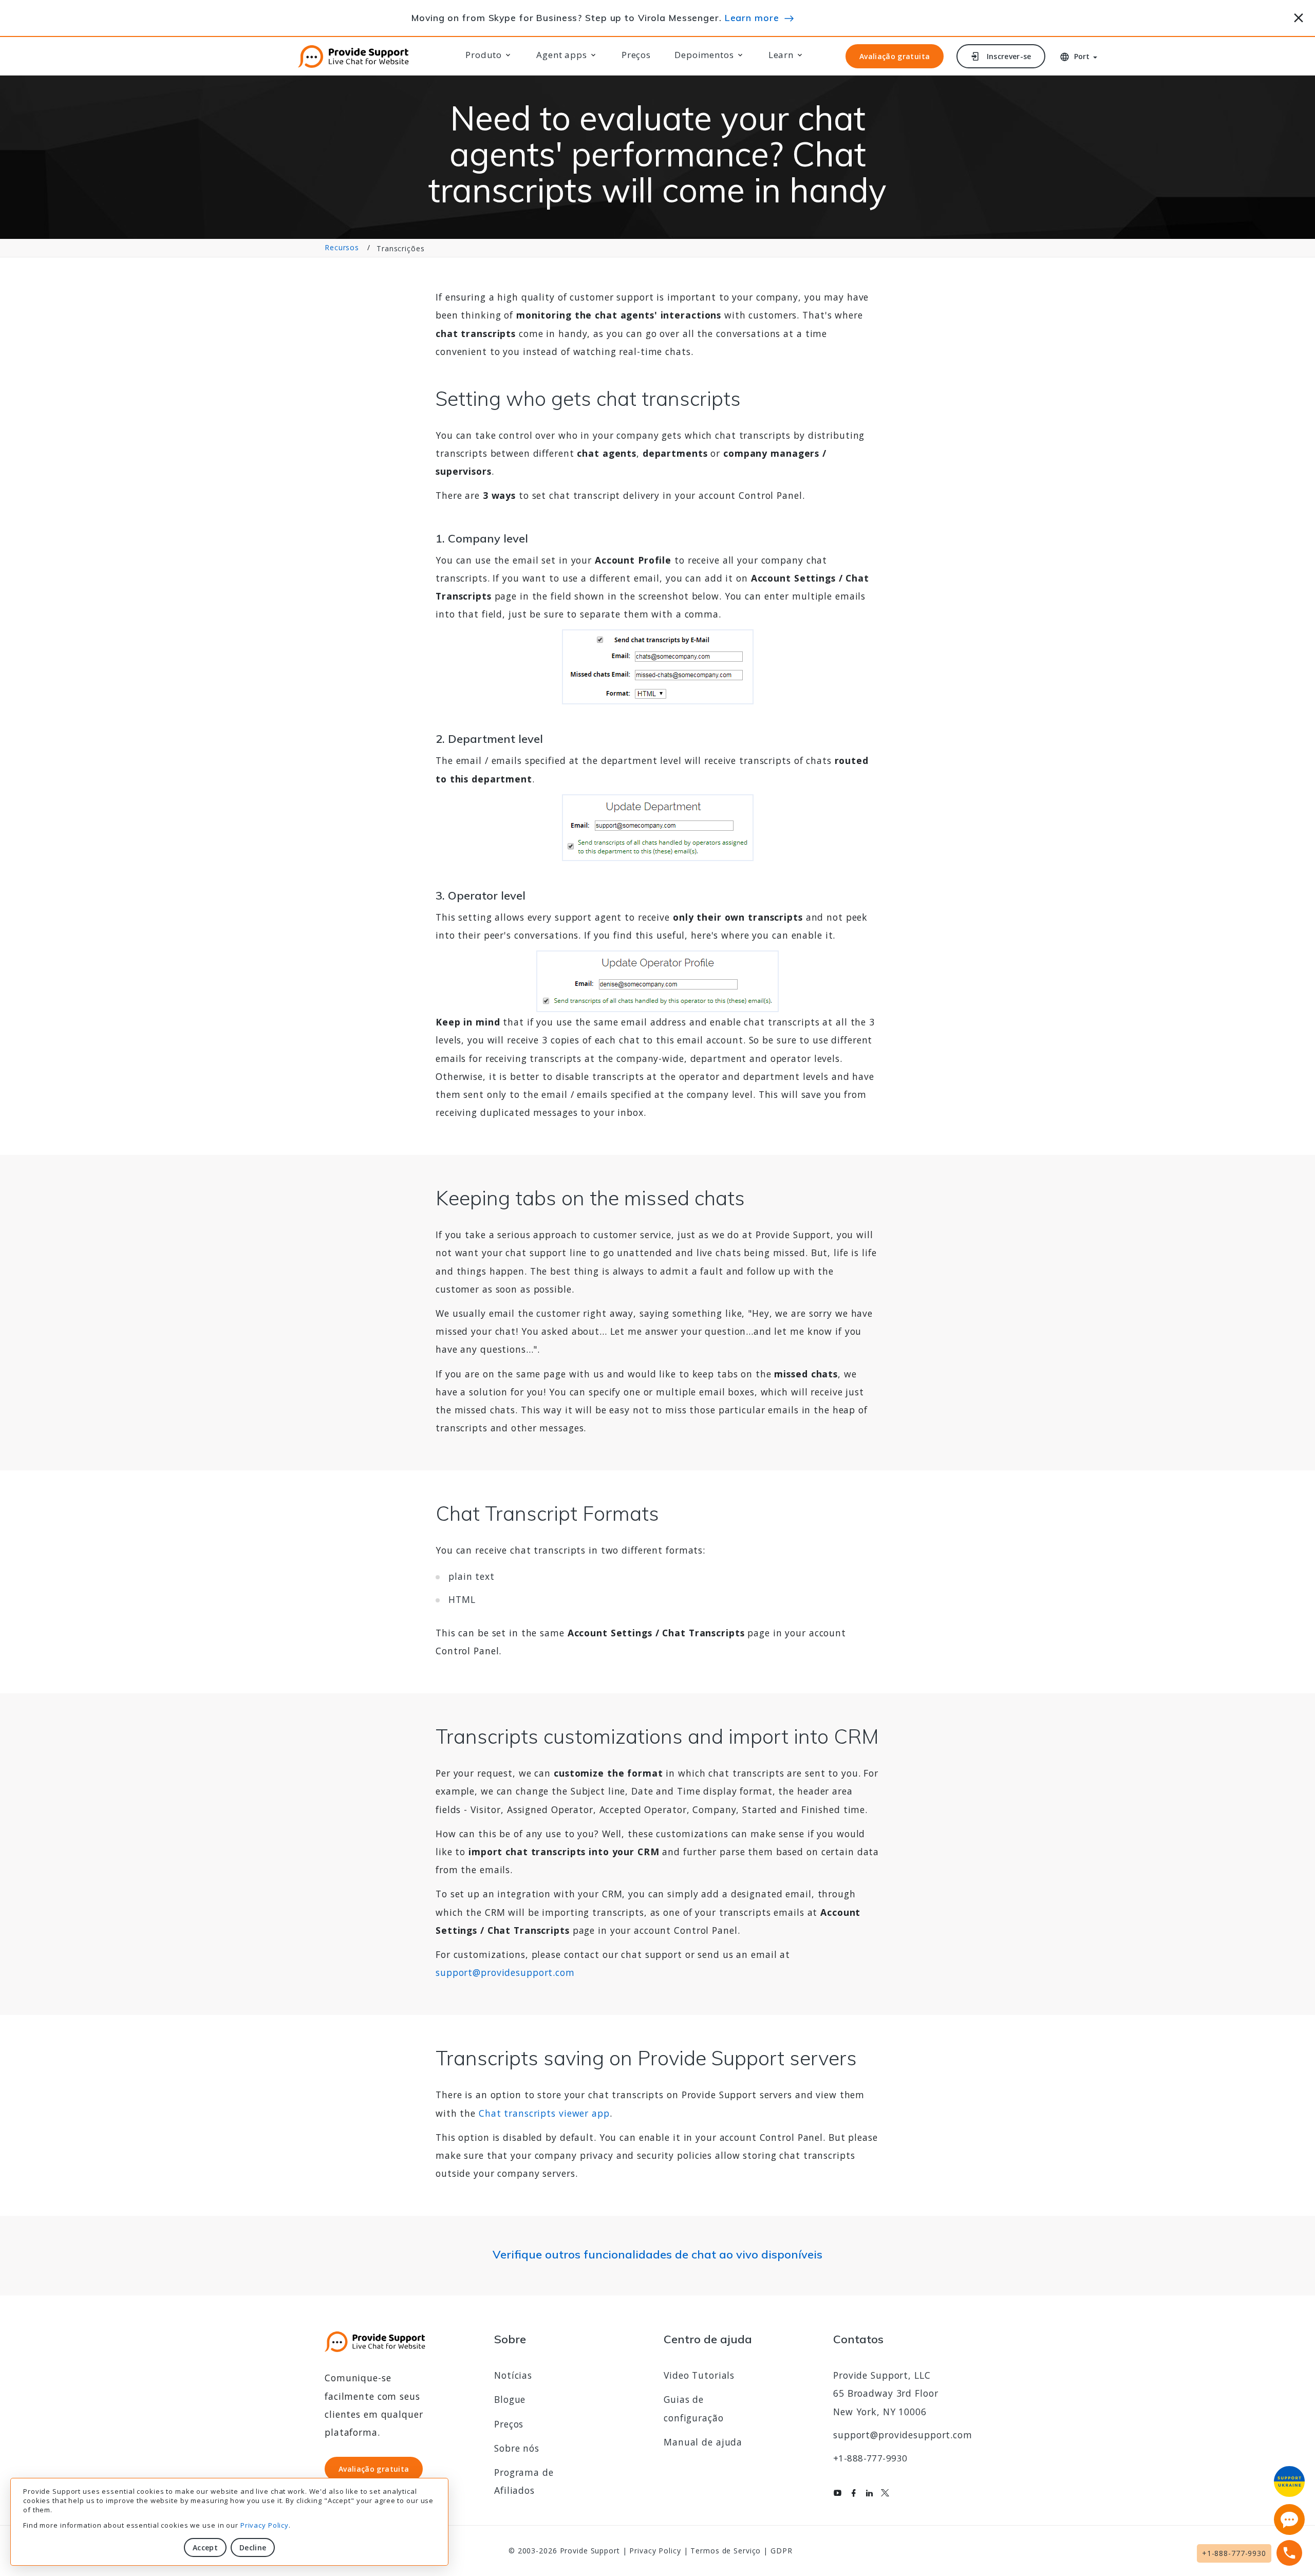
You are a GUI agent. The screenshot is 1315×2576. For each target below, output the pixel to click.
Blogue (510, 2399)
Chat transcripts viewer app (544, 2113)
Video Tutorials (699, 2375)
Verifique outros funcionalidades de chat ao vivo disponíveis (657, 2254)
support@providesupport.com (505, 1972)
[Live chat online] (1289, 2519)
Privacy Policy (265, 2525)
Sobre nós (517, 2448)
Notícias (513, 2375)
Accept (205, 2547)
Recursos (342, 247)
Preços (636, 55)
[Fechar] (1299, 16)
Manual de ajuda (703, 2442)
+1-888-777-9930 (870, 2458)
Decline (253, 2547)
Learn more (752, 17)
